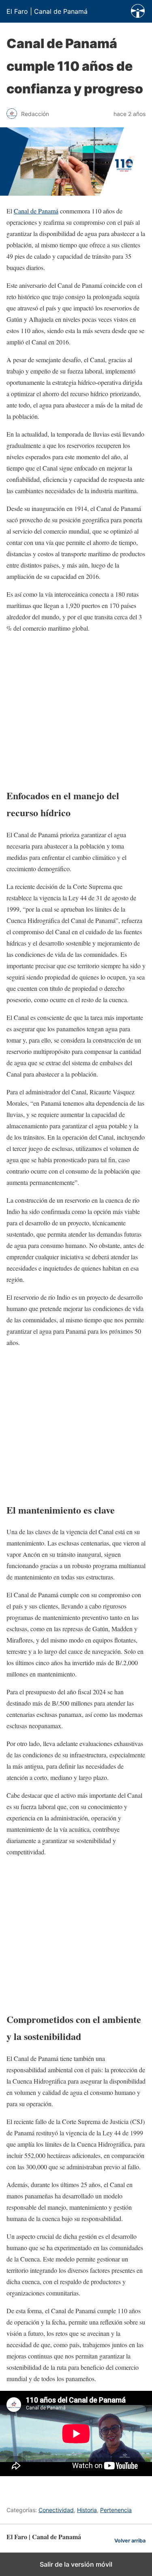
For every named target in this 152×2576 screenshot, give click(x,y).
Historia (87, 2510)
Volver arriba (130, 2541)
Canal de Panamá (36, 211)
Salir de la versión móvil (76, 2564)
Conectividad (56, 2510)
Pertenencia (116, 2510)
